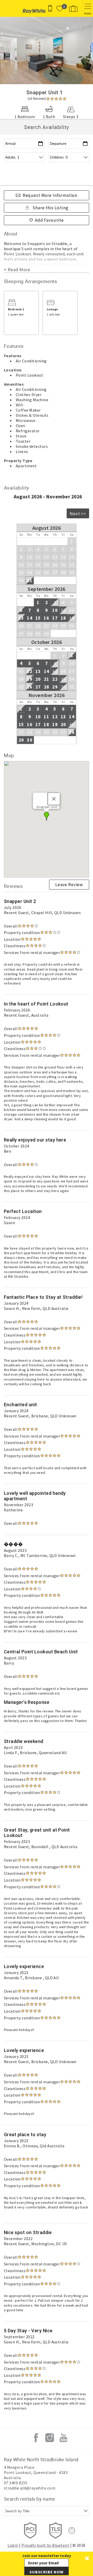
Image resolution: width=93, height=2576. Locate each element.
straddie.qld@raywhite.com (30, 2488)
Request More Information (50, 195)
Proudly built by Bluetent (45, 2545)
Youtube (63, 2438)
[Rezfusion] (72, 2530)
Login (13, 2545)
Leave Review (69, 885)
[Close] (54, 799)
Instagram (50, 2438)
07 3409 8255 (16, 2483)
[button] (47, 2564)
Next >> (78, 514)
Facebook (36, 2438)
